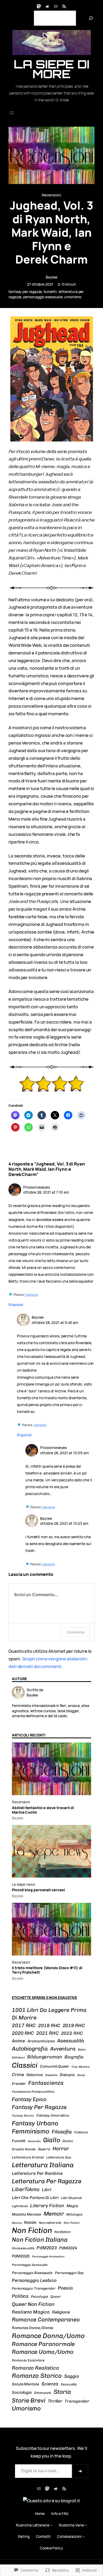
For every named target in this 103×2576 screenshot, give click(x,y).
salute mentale (25, 2384)
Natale (30, 2222)
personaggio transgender (34, 2288)
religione (61, 2312)
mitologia (74, 2214)
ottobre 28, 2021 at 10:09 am (64, 1453)
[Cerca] (91, 18)
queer (56, 2297)
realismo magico (31, 2312)
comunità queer (55, 2066)
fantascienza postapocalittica (33, 2092)
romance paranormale (43, 2344)
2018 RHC (49, 2025)
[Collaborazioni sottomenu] (84, 2537)
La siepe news (24, 1884)
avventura (63, 2049)
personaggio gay (69, 2273)
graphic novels (24, 2149)
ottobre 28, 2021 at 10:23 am (64, 1523)
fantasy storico (23, 2116)
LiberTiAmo (26, 2189)
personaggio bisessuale (32, 2273)
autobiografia (30, 2049)
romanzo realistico (35, 2368)
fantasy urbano (35, 2123)
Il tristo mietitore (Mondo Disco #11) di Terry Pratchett (47, 1970)
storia (62, 2392)
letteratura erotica (28, 2157)
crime (18, 2075)
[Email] (56, 6)
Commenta (75, 1632)
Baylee (52, 277)
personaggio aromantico (48, 2257)
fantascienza (46, 2083)
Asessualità (71, 2041)
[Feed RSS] (64, 6)
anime (18, 2041)
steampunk (43, 2393)
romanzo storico (37, 2376)
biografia (74, 2057)
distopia (67, 2075)
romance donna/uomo (48, 2336)
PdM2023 (47, 2248)
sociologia (22, 2392)
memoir (54, 2214)
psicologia (39, 2297)
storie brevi (29, 2400)
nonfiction (63, 2232)
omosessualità (23, 2248)
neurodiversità (50, 2223)
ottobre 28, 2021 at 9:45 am (55, 1322)
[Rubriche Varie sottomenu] (86, 2525)
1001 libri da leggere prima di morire (49, 2014)
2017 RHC (24, 2025)
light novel (20, 2206)
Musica (17, 2223)
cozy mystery (81, 2067)
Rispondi (16, 1305)
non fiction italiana (40, 2240)
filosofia (62, 2132)
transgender (77, 2401)
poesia (65, 2288)
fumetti (50, 292)
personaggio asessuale (43, 297)
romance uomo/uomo (43, 2352)
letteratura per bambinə (37, 2173)
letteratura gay (59, 2157)
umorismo (73, 297)
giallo (52, 2140)
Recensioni (51, 195)
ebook (81, 2075)
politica (20, 2296)
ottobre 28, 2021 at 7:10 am (46, 1192)
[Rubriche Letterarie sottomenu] (51, 2525)
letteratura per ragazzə (47, 2181)
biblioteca (18, 2058)
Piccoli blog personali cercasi (38, 1890)
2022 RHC (72, 2033)
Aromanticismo (41, 2041)
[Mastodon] (39, 6)
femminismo (31, 2131)
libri (47, 2190)
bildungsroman (45, 2057)
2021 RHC (47, 2033)
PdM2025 (21, 2256)
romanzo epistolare (28, 2360)
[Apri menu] (12, 113)
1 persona (31, 1295)
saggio (72, 2376)
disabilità (51, 2075)
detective (35, 2075)
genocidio (34, 2141)
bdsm (82, 2049)
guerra (44, 2149)
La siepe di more (51, 69)
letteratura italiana (43, 2165)
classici (25, 2065)
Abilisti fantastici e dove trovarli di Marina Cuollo (43, 1810)
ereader (19, 2083)
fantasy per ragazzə (25, 292)
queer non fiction (33, 2304)
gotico (68, 2141)
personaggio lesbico (34, 2280)
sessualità (69, 2384)
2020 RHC (23, 2033)
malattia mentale (27, 2214)
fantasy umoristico (53, 2115)
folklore (81, 2132)
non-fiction (72, 2223)
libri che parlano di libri (35, 2198)
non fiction (32, 2230)
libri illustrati (71, 2198)
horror (61, 2149)
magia (72, 2206)
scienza (50, 2384)
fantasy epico (29, 2099)
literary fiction (47, 2205)
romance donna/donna (33, 2328)
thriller (55, 2401)
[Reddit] (47, 6)
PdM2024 (68, 2248)
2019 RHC (74, 2026)
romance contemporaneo (46, 2319)
